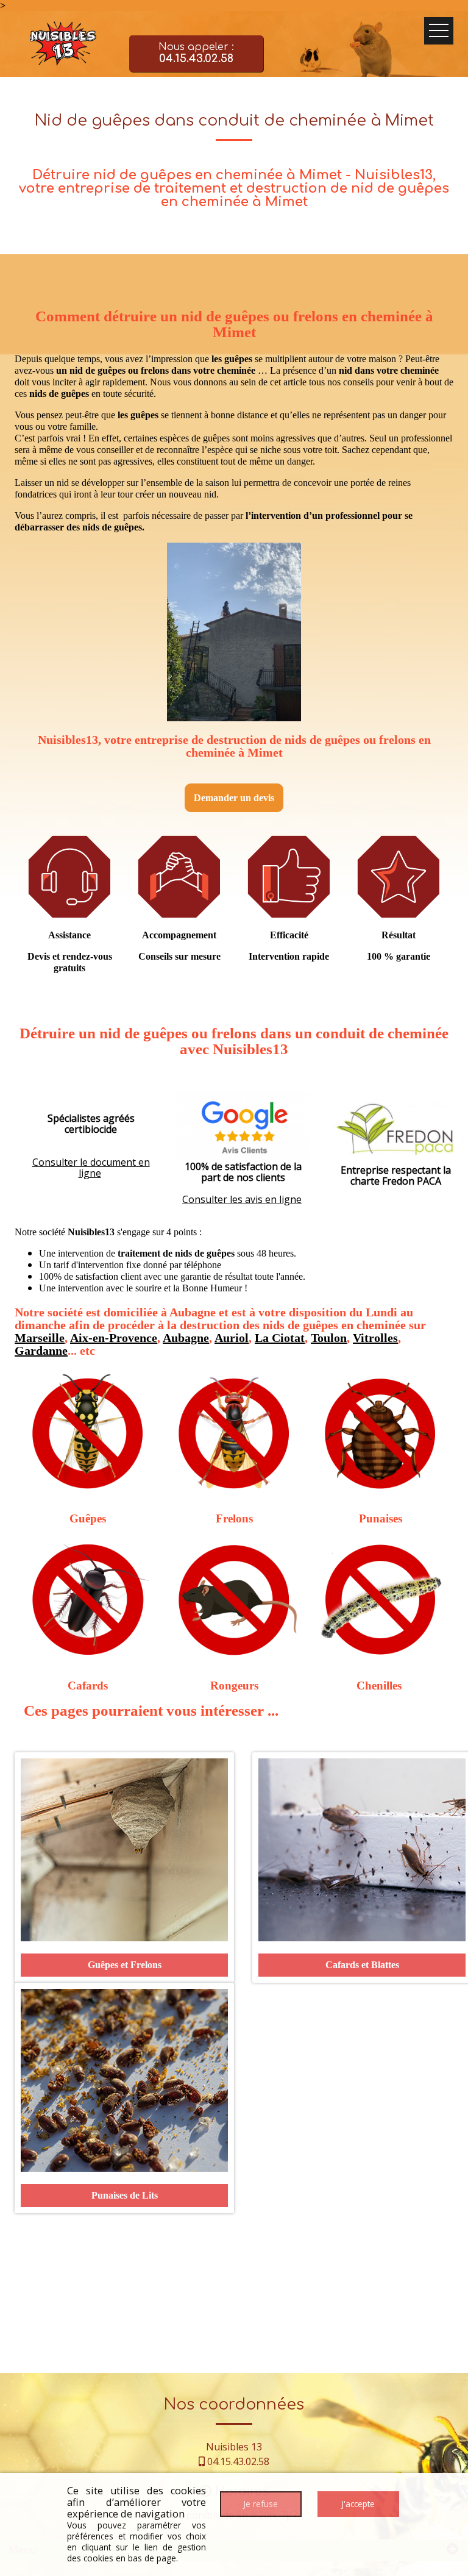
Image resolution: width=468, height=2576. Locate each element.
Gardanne (41, 1350)
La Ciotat (280, 1338)
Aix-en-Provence (114, 1338)
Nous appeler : (196, 53)
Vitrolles (375, 1338)
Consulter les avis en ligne (242, 1199)
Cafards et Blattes (362, 1965)
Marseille (40, 1338)
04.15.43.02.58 (238, 2461)
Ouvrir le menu (439, 31)
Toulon (329, 1338)
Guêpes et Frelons (125, 1965)
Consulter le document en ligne (91, 1168)
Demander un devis (234, 798)
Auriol (232, 1338)
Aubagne (186, 1338)
